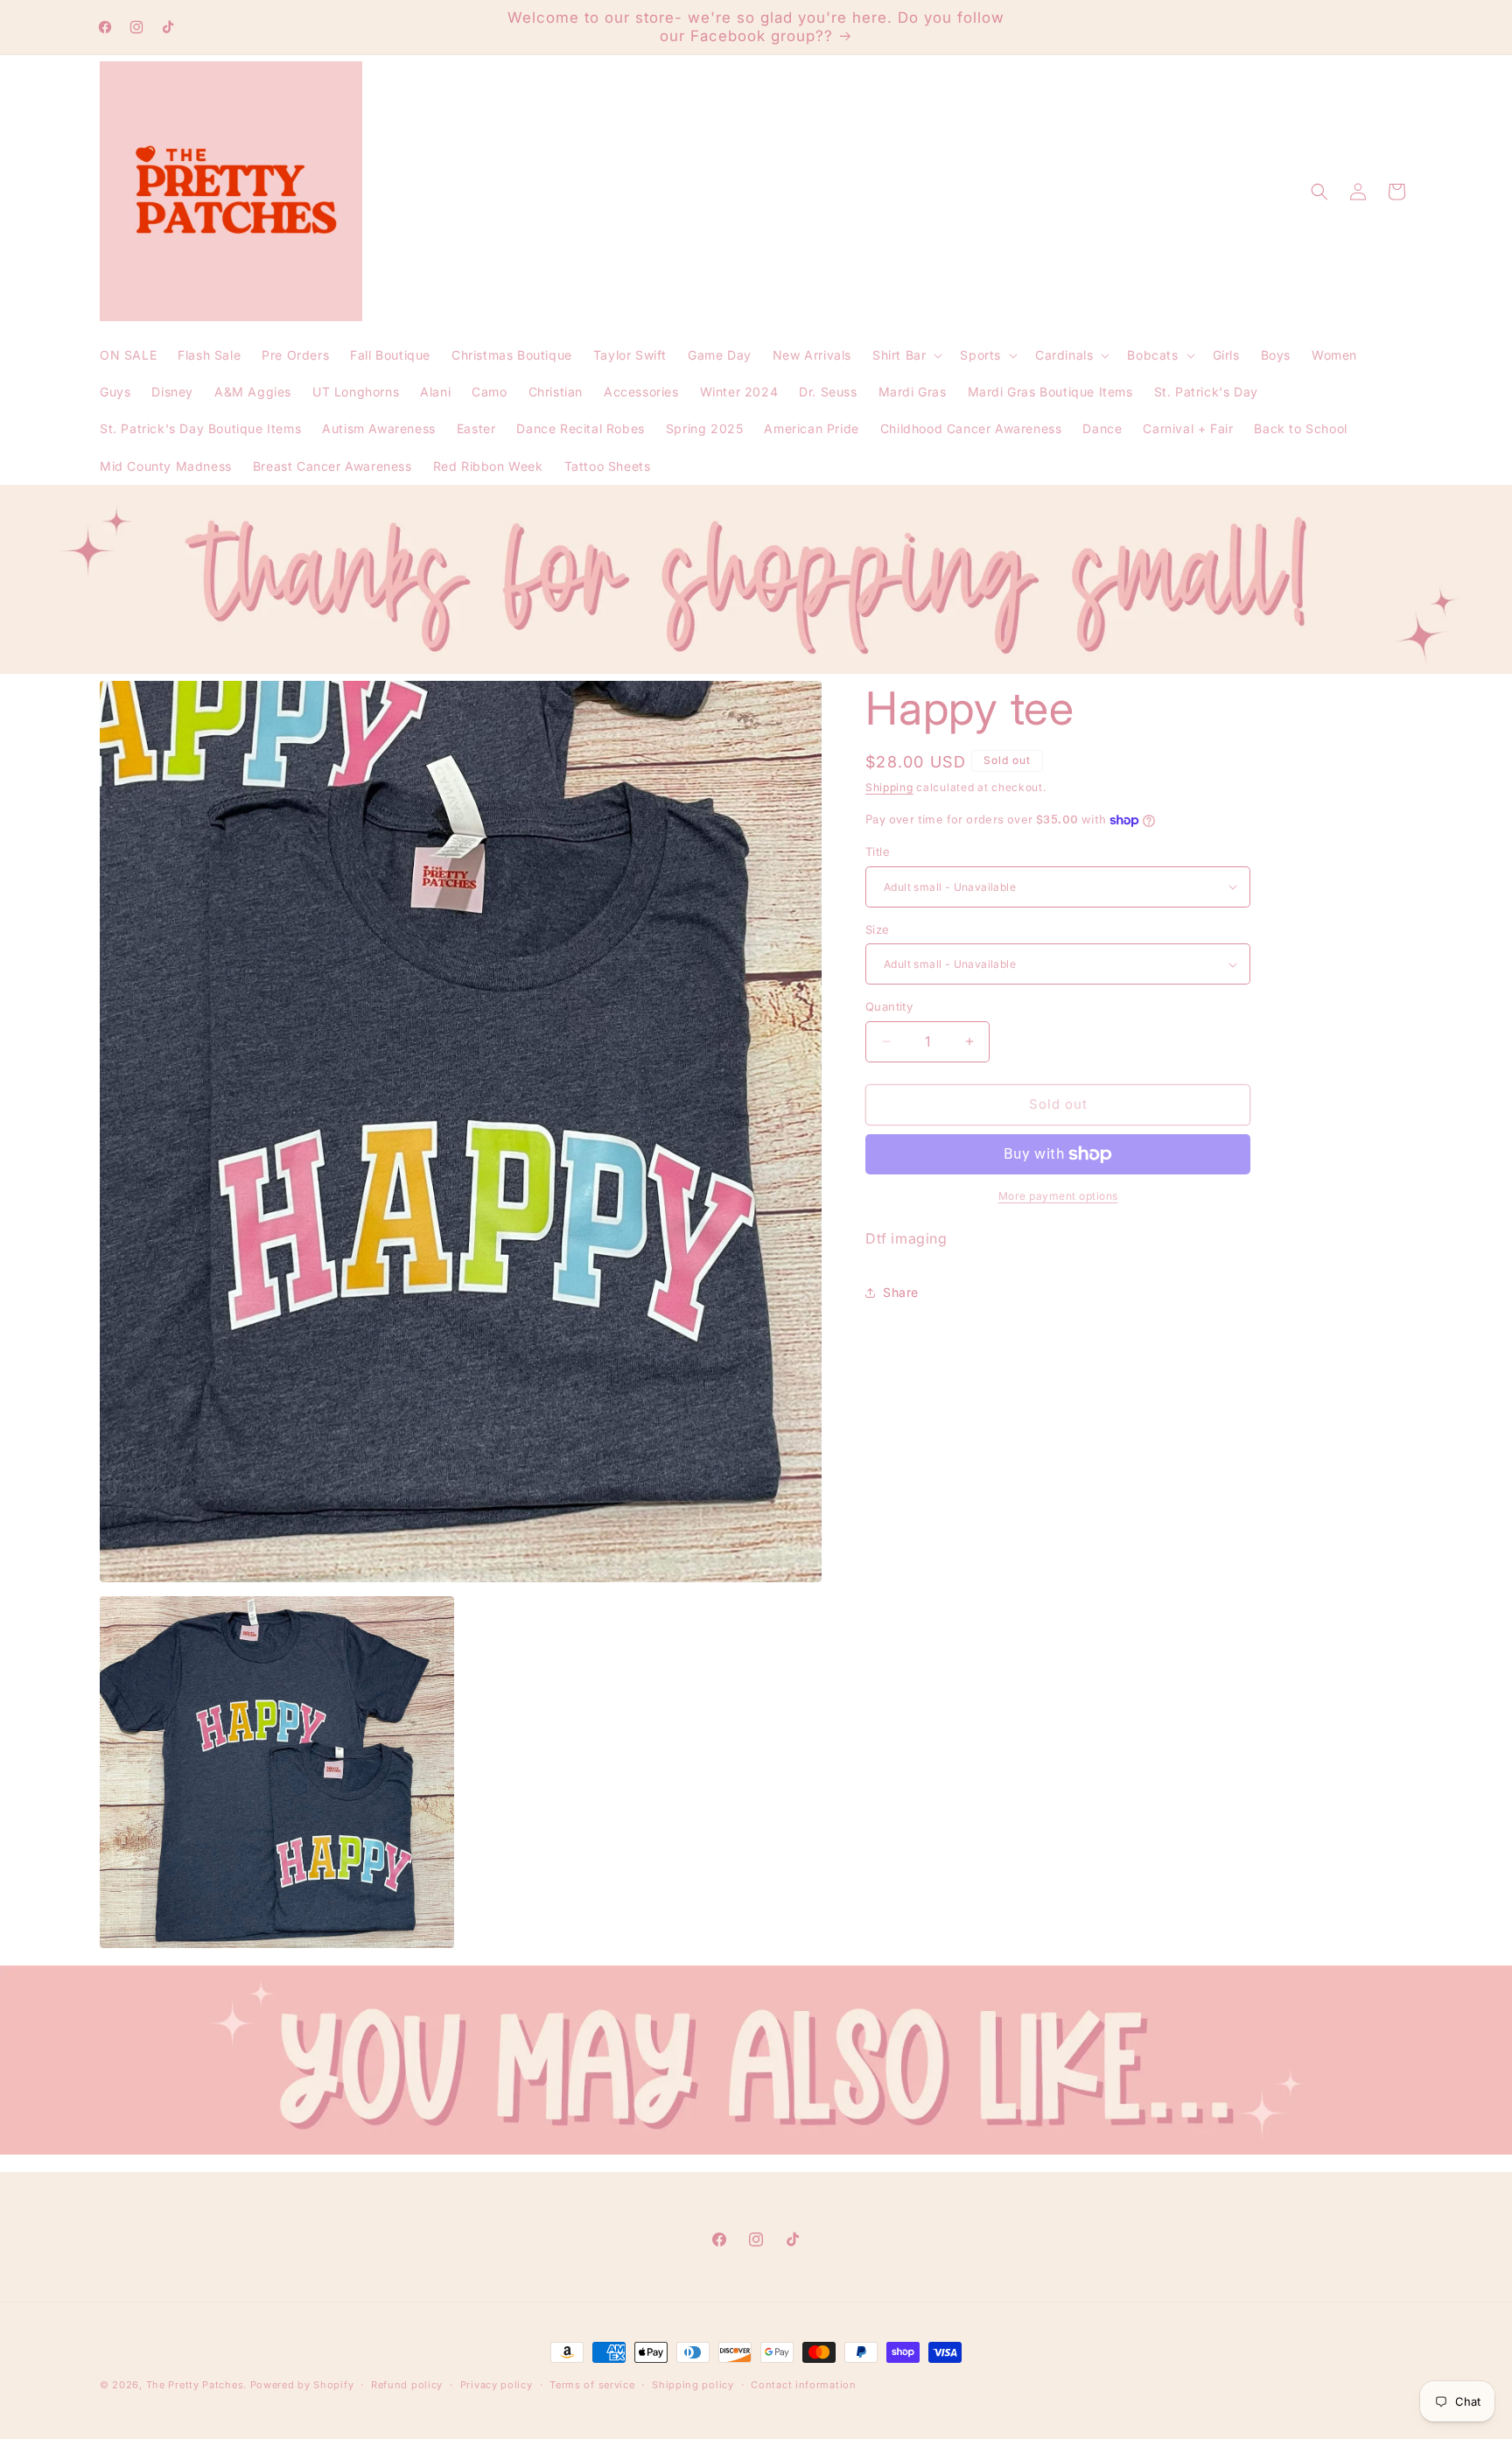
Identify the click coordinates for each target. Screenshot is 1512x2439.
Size (878, 929)
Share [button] (901, 1292)
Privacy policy (497, 2385)
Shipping (889, 787)
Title (878, 852)
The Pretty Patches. (196, 2385)
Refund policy (407, 2385)
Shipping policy (693, 2385)
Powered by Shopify (302, 2385)
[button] (906, 355)
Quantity (889, 1006)
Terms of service (592, 2385)
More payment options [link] (1058, 1196)
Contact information (803, 2385)
